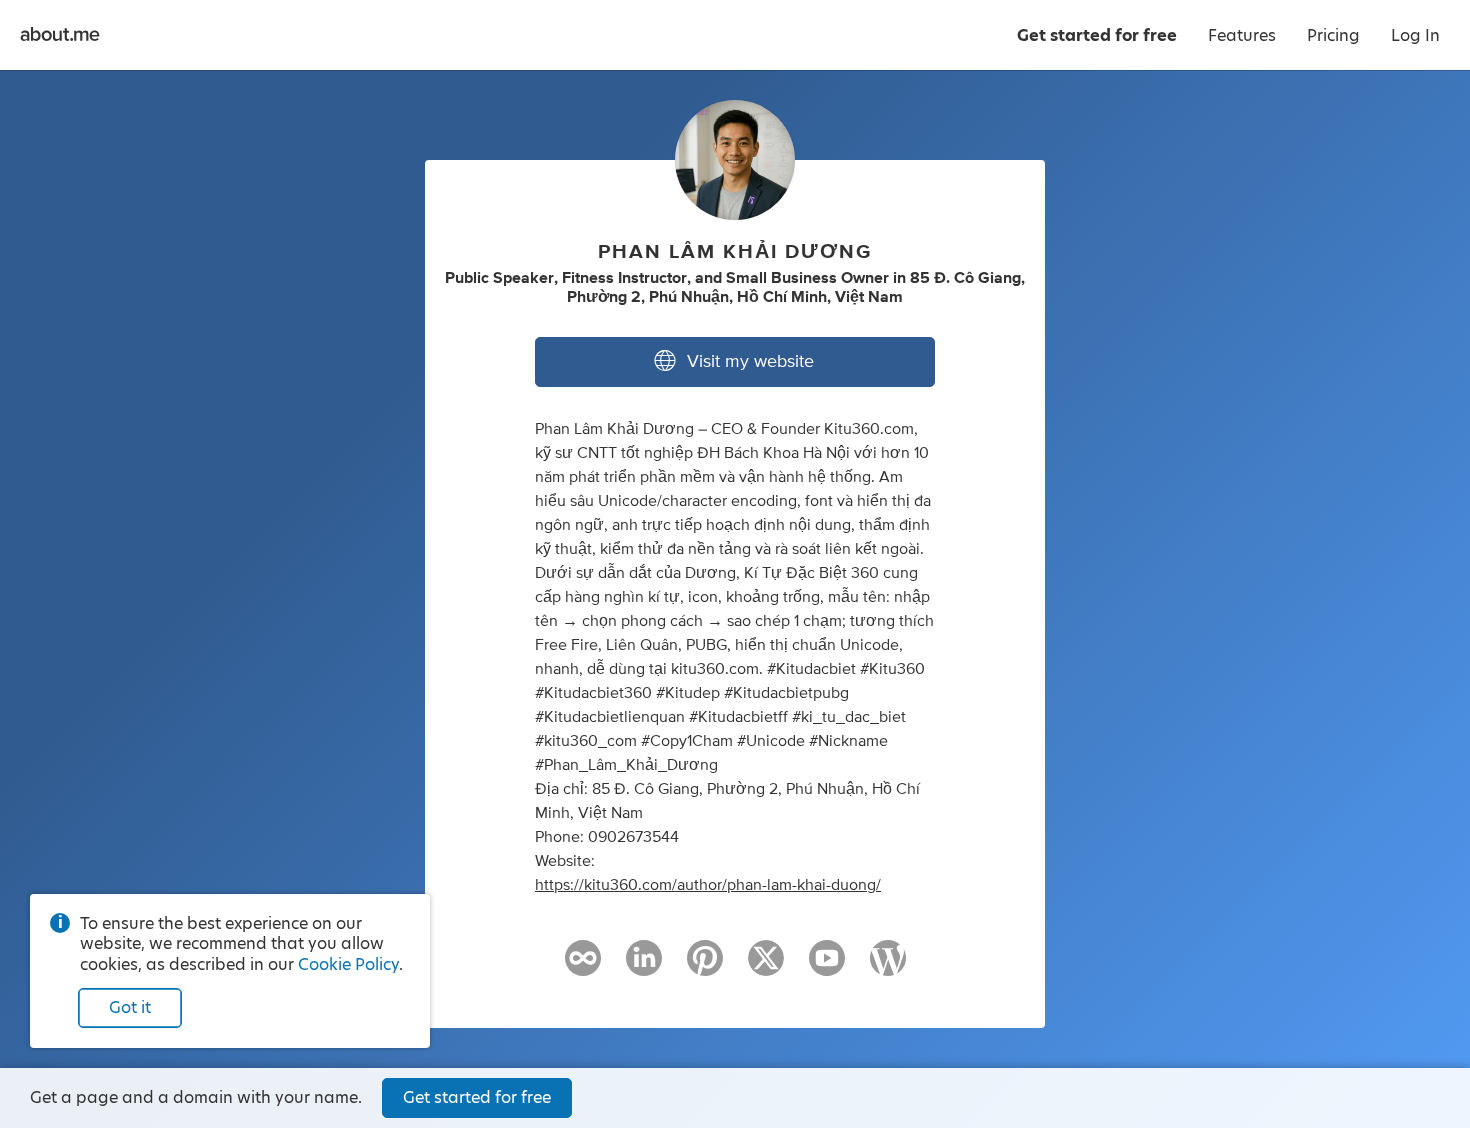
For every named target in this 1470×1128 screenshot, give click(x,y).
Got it (130, 1007)
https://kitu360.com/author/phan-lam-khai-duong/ (708, 885)
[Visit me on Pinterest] (705, 967)
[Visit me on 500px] (583, 967)
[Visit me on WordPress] (888, 967)
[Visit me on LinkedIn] (644, 967)
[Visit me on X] (766, 967)
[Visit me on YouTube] (827, 967)
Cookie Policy (348, 964)
